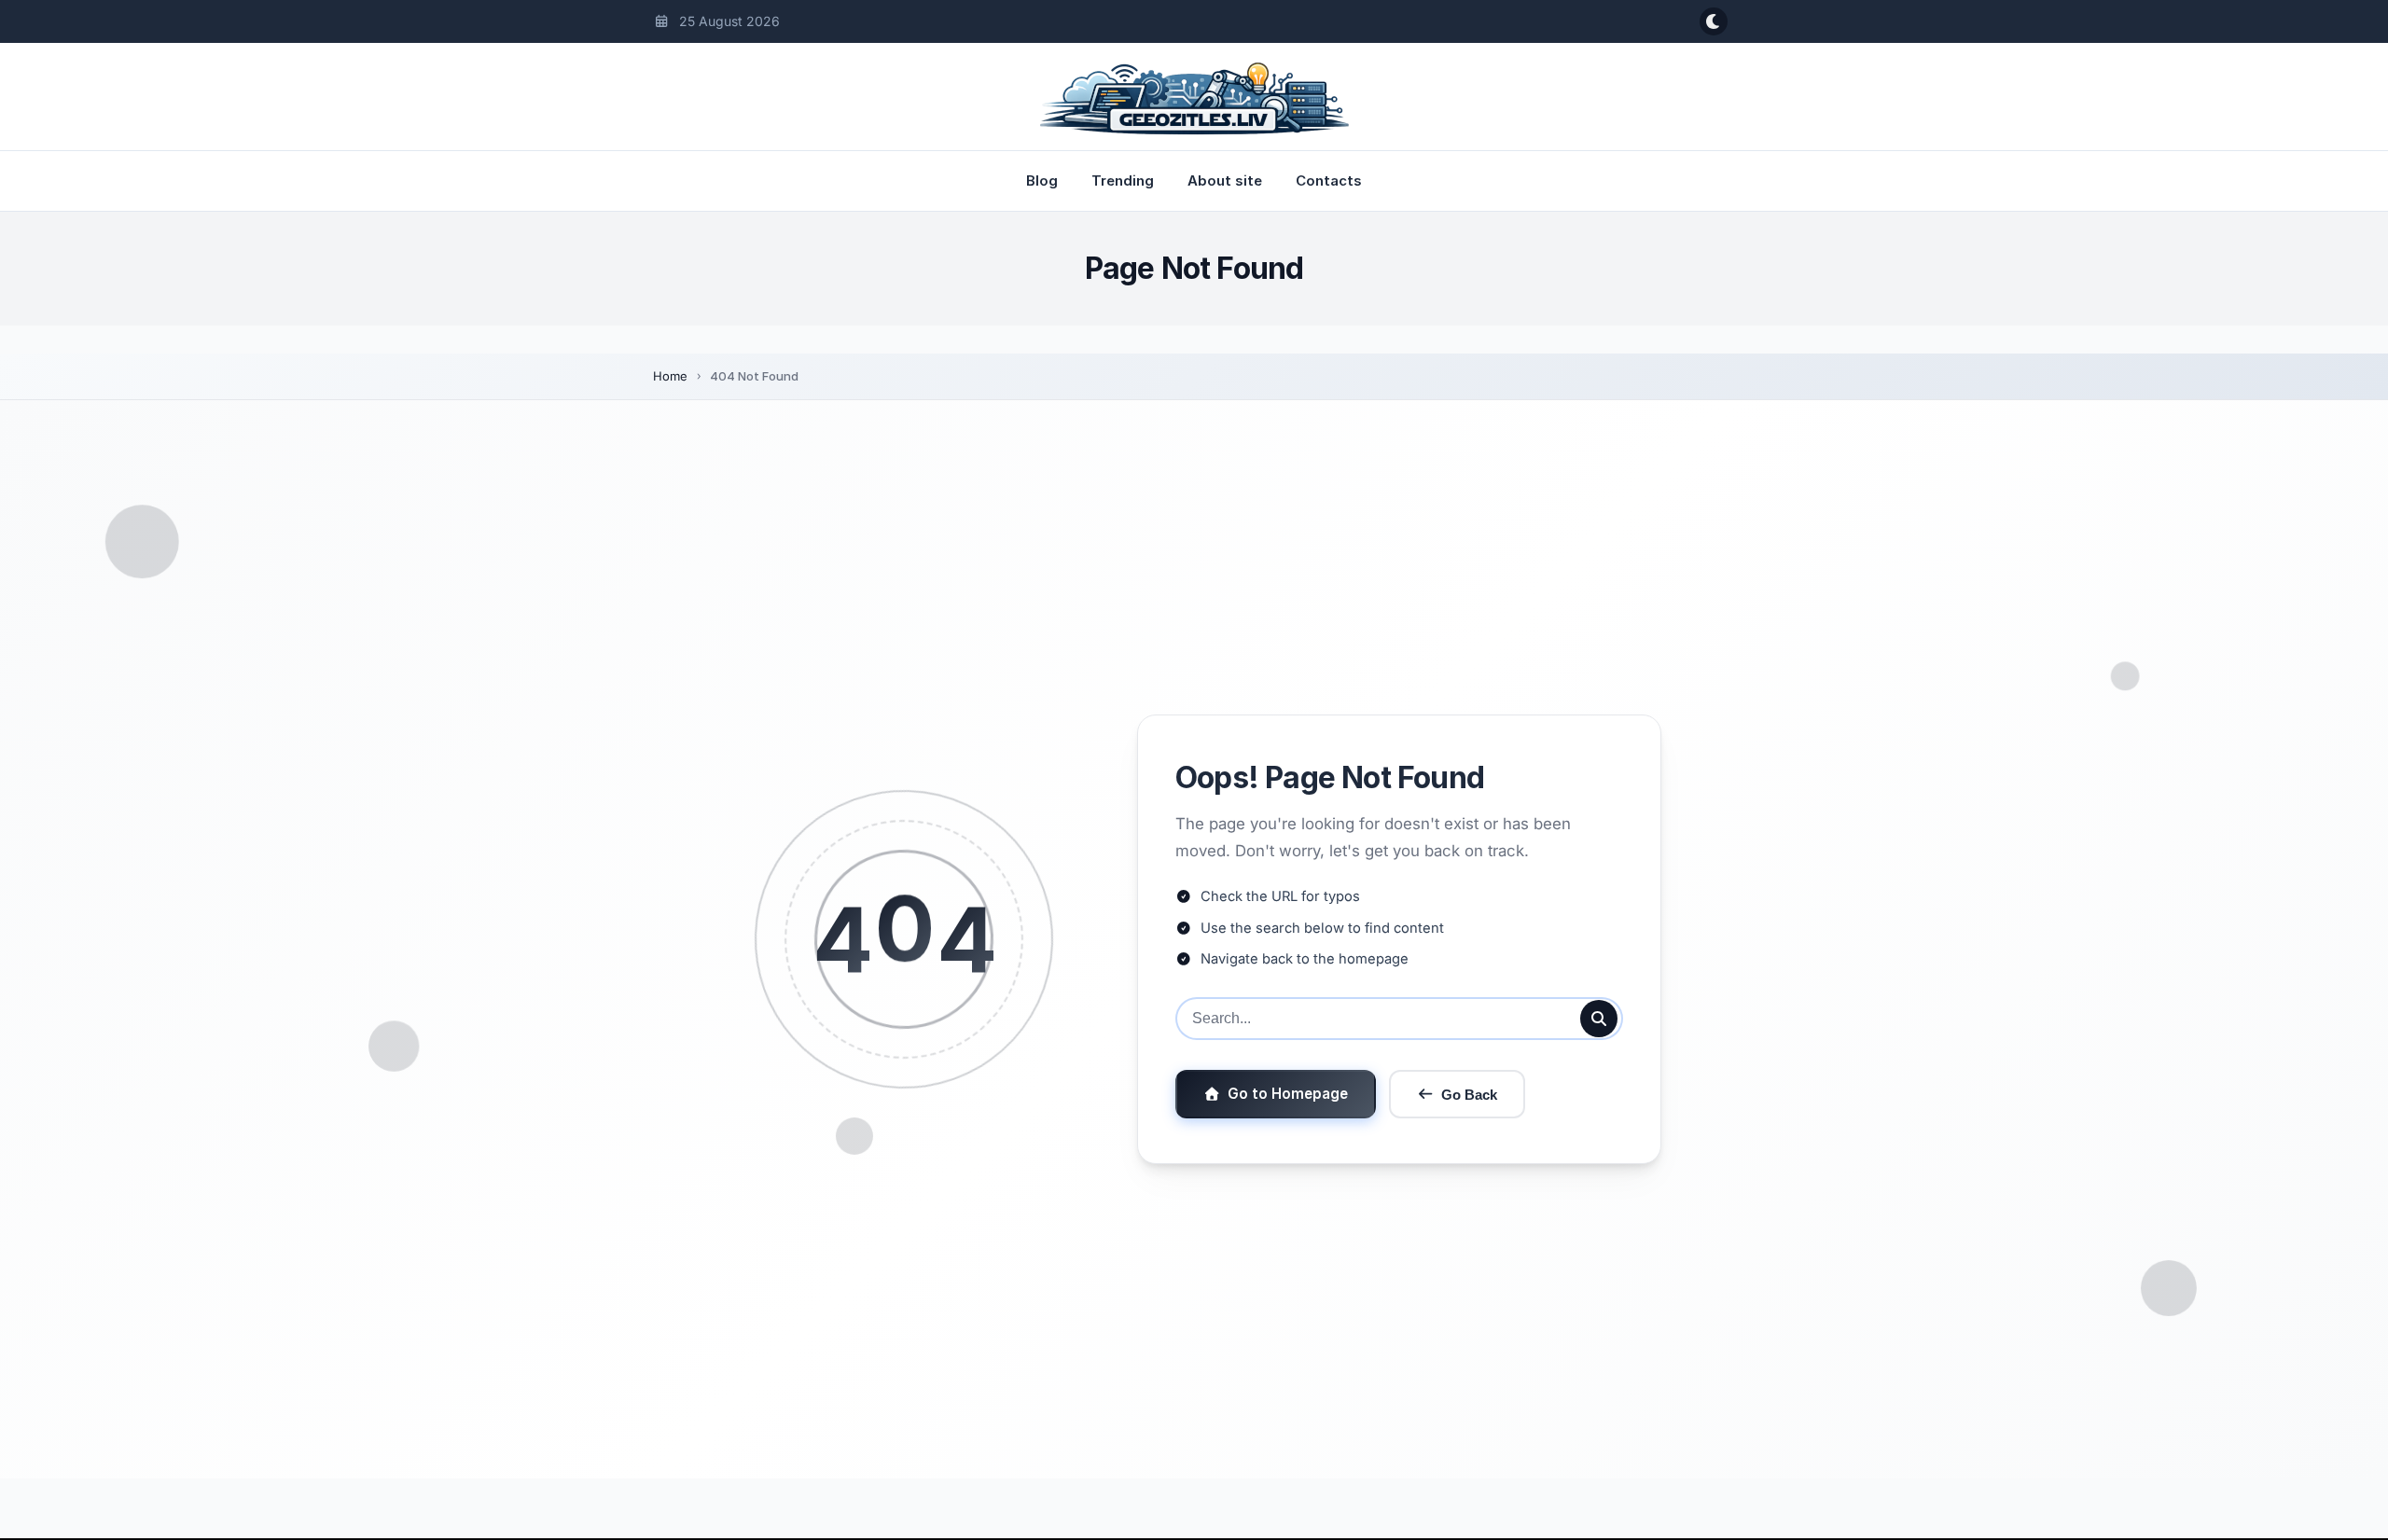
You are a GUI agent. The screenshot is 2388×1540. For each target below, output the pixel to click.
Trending (1123, 180)
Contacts (1329, 180)
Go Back (1469, 1095)
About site (1225, 180)
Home (670, 376)
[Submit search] (1599, 1019)
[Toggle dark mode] (1714, 21)
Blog (1042, 180)
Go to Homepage (1288, 1094)
